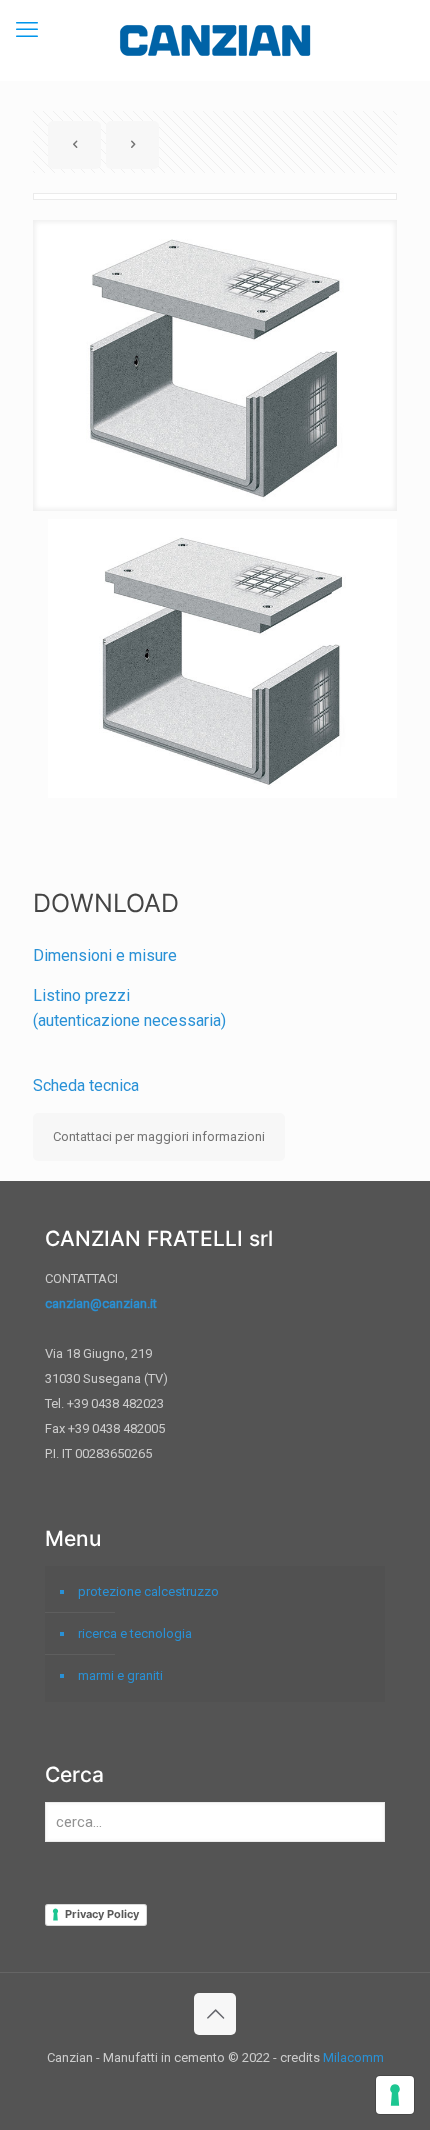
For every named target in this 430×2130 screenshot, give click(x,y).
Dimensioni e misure (105, 955)
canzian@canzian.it (101, 1303)
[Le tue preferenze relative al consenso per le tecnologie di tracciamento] (395, 2095)
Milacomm (353, 2057)
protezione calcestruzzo (148, 1591)
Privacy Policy (102, 1914)
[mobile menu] (27, 30)
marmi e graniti (120, 1675)
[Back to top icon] (215, 2014)
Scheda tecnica (86, 1085)
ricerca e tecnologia (135, 1633)
